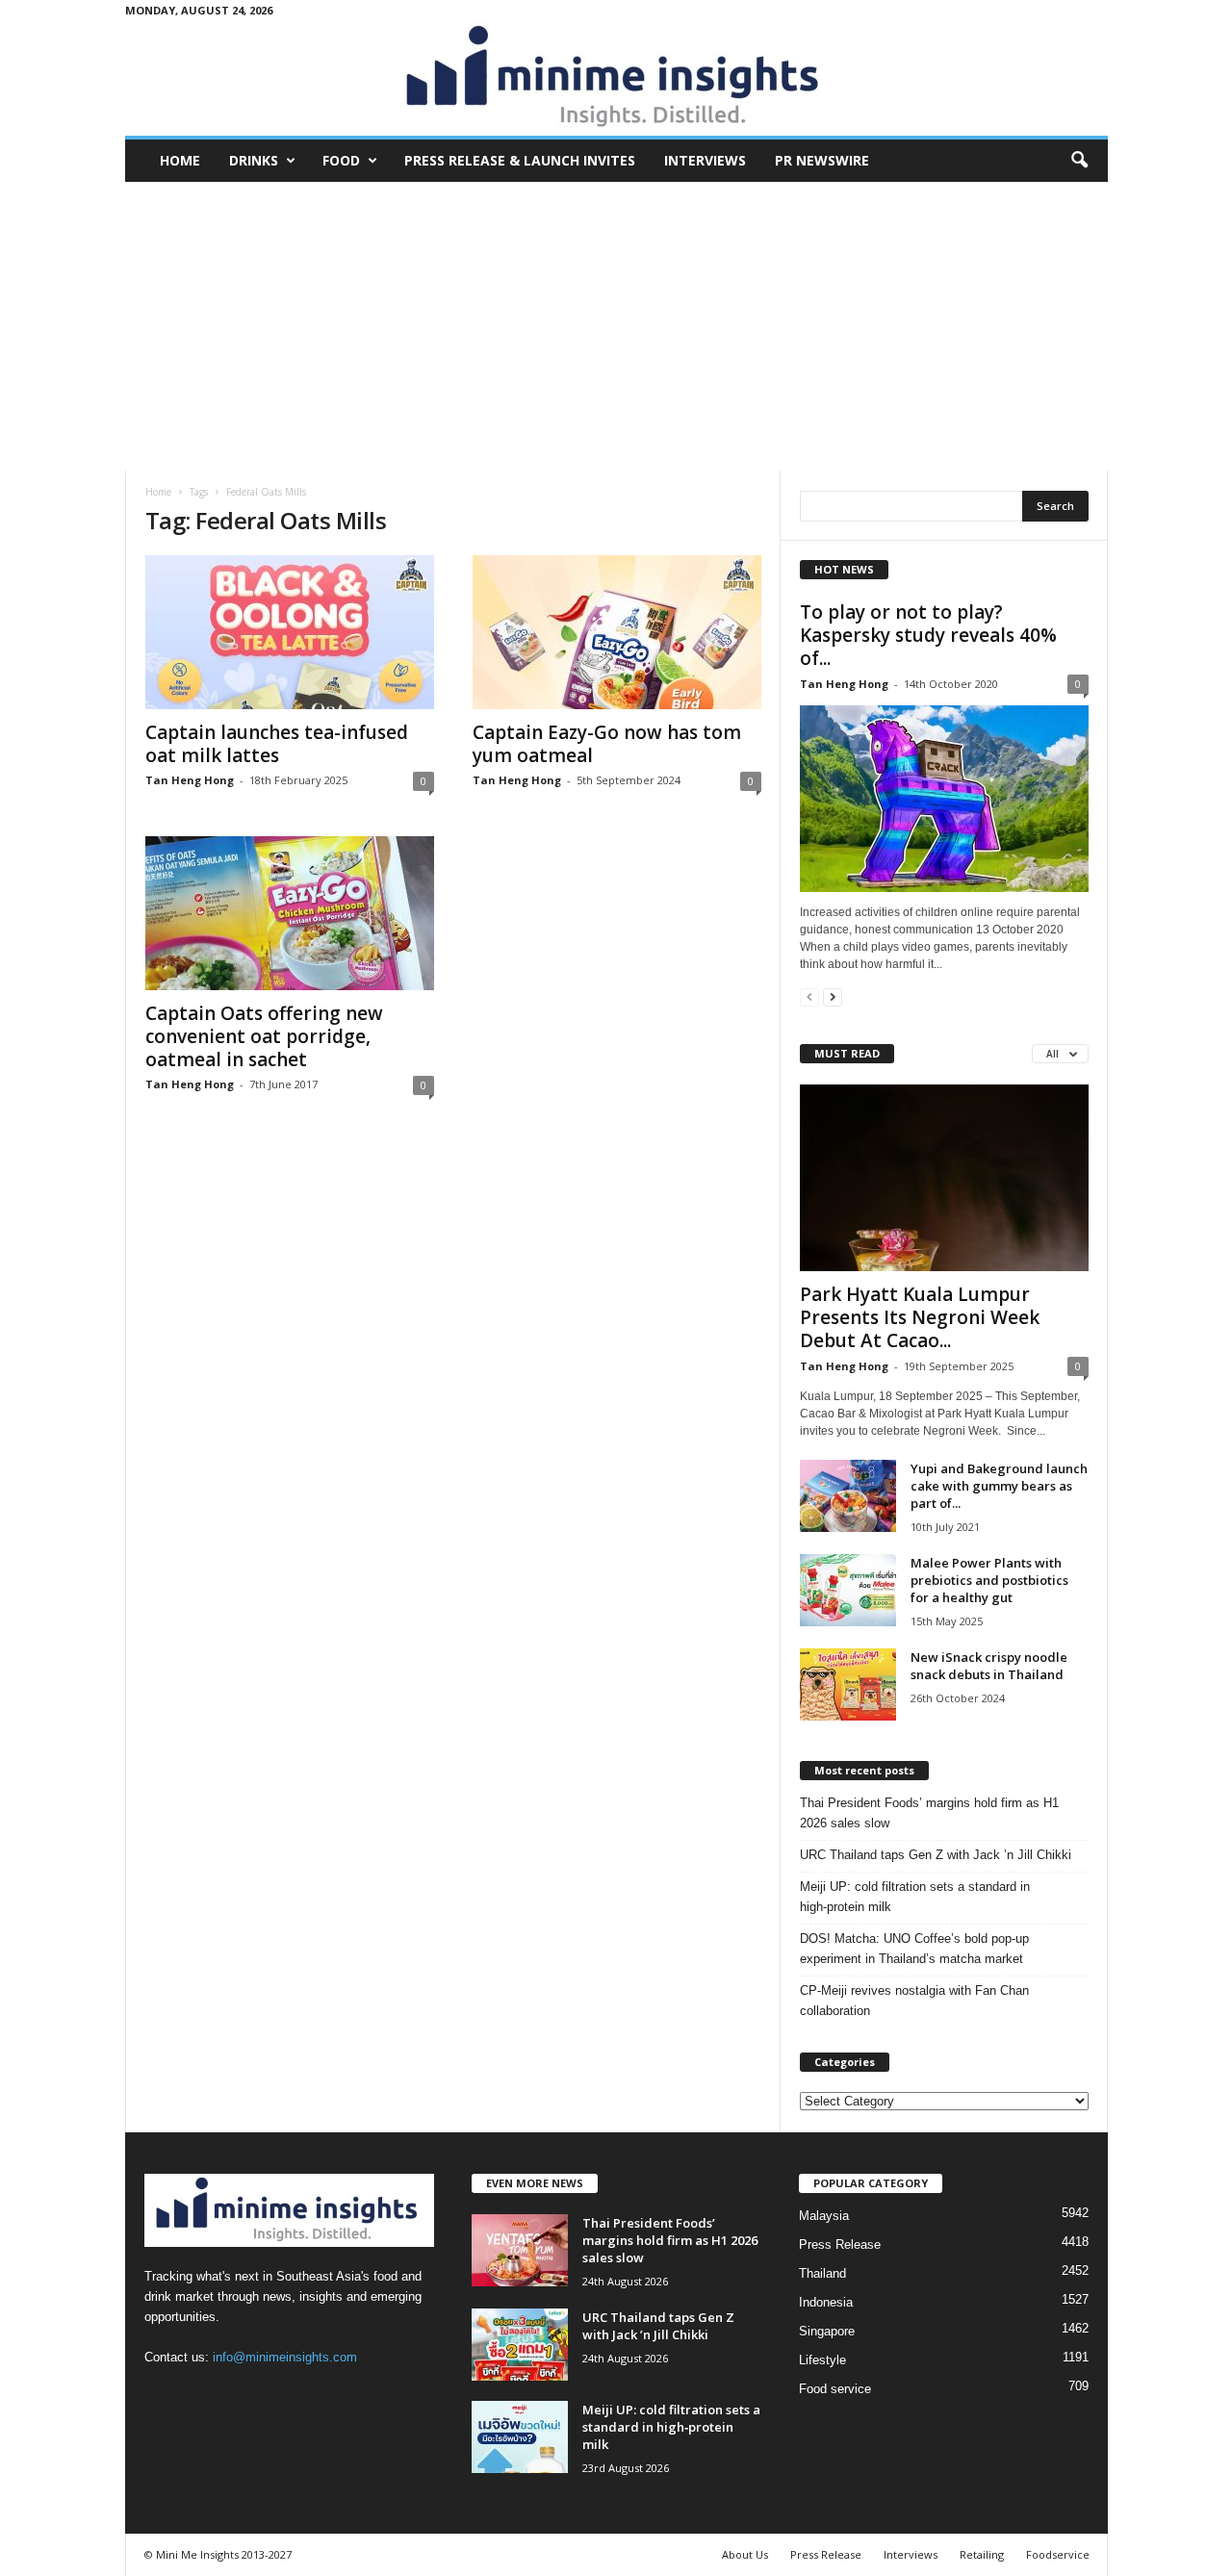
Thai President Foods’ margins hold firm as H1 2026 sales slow (929, 1813)
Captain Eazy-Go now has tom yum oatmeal (607, 744)
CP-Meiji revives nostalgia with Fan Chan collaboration (914, 2001)
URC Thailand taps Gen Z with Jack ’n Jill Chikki (936, 1855)
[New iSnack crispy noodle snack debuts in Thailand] (848, 1684)
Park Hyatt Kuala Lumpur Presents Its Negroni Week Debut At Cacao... (920, 1317)
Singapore (827, 2331)
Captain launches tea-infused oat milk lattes (277, 744)
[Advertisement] (616, 326)
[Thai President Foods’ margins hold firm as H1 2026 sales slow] (520, 2250)
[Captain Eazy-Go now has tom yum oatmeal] (617, 632)
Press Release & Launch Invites (520, 160)
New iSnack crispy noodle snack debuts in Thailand (989, 1666)
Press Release (840, 2244)
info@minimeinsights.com (285, 2357)
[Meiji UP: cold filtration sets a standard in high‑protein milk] (520, 2437)
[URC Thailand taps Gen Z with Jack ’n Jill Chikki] (520, 2345)
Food (341, 160)
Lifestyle (822, 2360)
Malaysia (824, 2216)
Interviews (705, 160)
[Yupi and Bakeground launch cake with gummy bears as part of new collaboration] (848, 1496)
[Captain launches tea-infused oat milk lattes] (290, 632)
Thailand (822, 2273)
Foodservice (1058, 2554)
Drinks (254, 160)
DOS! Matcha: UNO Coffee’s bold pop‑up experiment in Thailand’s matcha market (914, 1949)
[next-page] (833, 996)
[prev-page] (809, 996)
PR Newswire (822, 160)
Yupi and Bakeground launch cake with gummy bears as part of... (999, 1486)
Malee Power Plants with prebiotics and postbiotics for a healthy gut (989, 1580)
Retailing (982, 2554)
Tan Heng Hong (190, 780)
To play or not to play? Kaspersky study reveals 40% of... (928, 635)
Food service (835, 2389)
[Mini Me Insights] (616, 78)
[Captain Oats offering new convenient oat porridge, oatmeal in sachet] (290, 913)
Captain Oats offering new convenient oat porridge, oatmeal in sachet (264, 1036)
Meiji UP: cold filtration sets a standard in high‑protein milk (915, 1897)
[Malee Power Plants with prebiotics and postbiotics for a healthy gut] (848, 1590)
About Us (745, 2554)
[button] (1079, 161)
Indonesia (826, 2302)
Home (180, 160)
